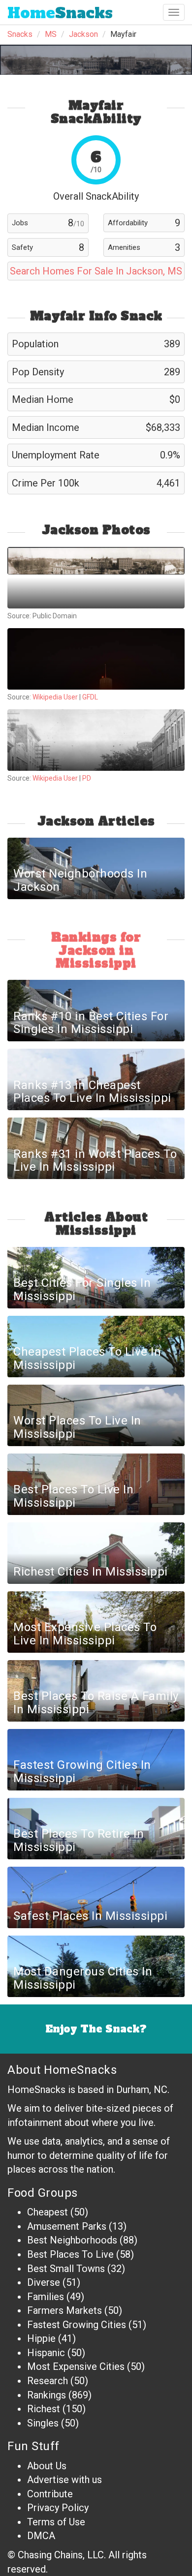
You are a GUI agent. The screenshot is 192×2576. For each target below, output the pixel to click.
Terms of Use (56, 2522)
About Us (47, 2466)
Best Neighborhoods (72, 2240)
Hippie (41, 2338)
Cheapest (48, 2212)
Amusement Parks (67, 2226)
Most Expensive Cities (76, 2366)
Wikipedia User (56, 697)
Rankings (47, 2395)
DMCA (41, 2536)
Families (46, 2297)
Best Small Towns (66, 2269)
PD (87, 778)
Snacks (60, 13)
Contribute (50, 2494)
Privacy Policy (58, 2508)
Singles (43, 2423)
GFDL (90, 697)
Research (48, 2381)
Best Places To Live (70, 2254)
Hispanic (46, 2353)
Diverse (44, 2282)
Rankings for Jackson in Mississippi (96, 950)
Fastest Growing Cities (77, 2325)
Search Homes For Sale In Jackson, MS (96, 271)
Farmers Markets (64, 2310)
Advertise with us (64, 2480)
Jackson (83, 34)
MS (51, 34)
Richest (44, 2409)
